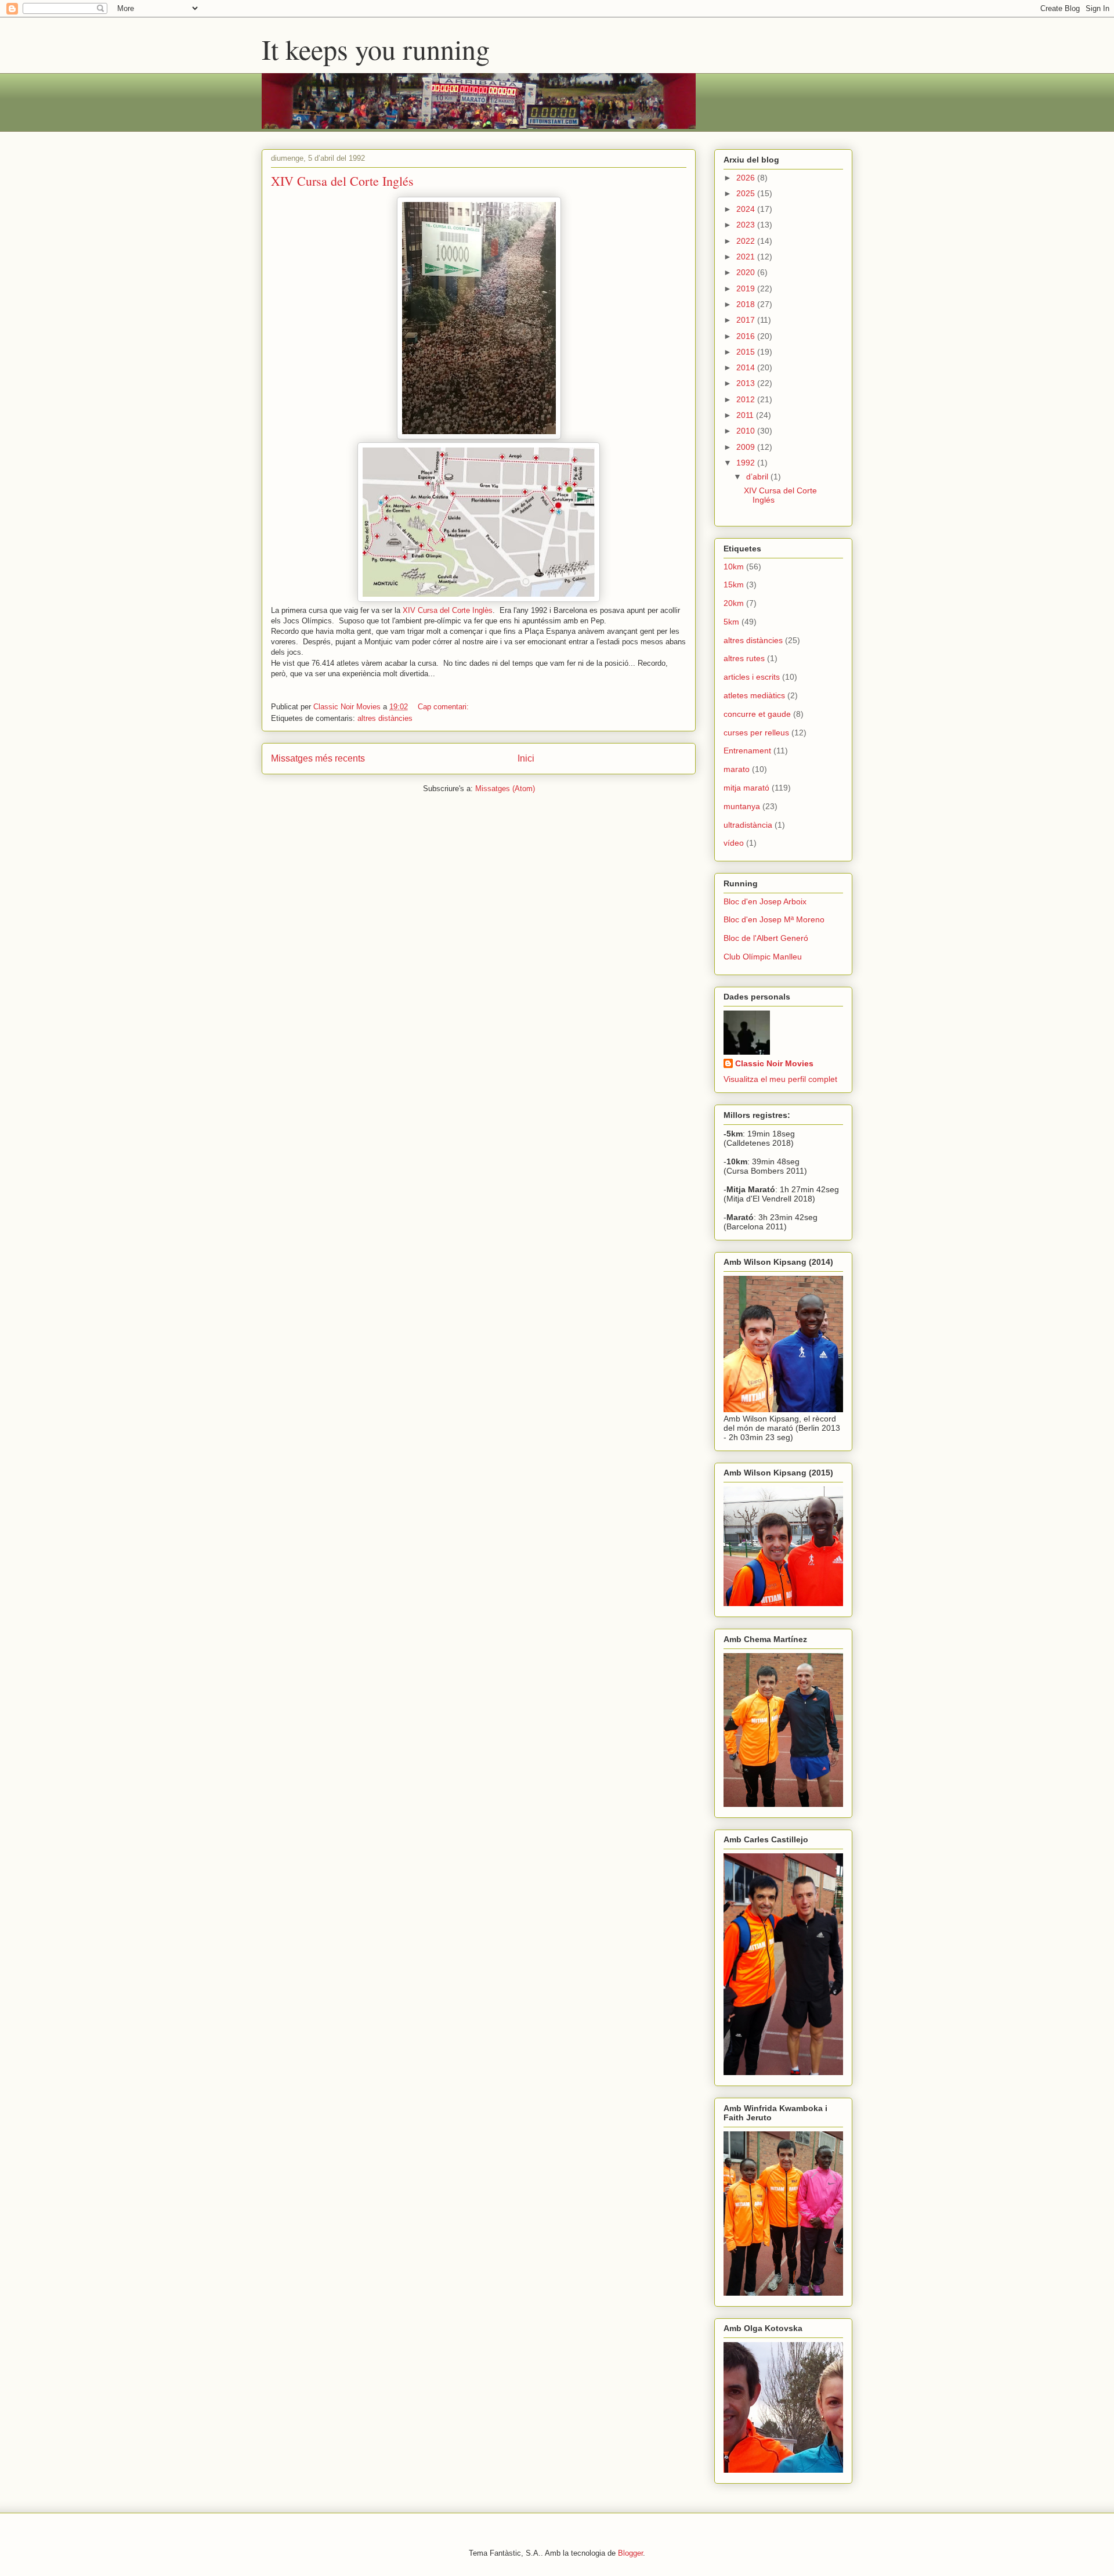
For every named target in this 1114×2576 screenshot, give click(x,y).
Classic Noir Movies (774, 1063)
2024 (747, 209)
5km (731, 622)
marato (737, 769)
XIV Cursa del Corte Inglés (342, 181)
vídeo (734, 843)
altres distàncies (385, 718)
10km (734, 567)
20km (734, 603)
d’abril (758, 477)
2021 (747, 257)
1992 (747, 463)
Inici (526, 758)
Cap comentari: (444, 707)
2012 (747, 399)
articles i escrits (752, 677)
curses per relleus (756, 733)
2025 (747, 193)
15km (734, 585)
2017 (747, 320)
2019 (747, 288)
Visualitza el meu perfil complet (780, 1079)
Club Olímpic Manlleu (763, 957)
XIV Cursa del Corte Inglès (448, 610)
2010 (747, 431)
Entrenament (747, 751)
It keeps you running (376, 49)
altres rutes (744, 658)
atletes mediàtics (754, 695)
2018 (747, 304)
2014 (747, 367)
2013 (747, 383)
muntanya (742, 806)
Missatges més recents (318, 758)
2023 (747, 225)
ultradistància (748, 825)
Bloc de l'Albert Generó (766, 938)
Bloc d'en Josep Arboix (765, 901)
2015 (747, 352)
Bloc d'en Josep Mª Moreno (774, 919)
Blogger (630, 2553)
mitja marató (746, 788)
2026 (747, 178)
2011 (746, 415)
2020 (747, 272)
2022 (747, 241)
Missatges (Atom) (505, 789)
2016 (747, 336)
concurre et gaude (757, 714)
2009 (747, 447)
